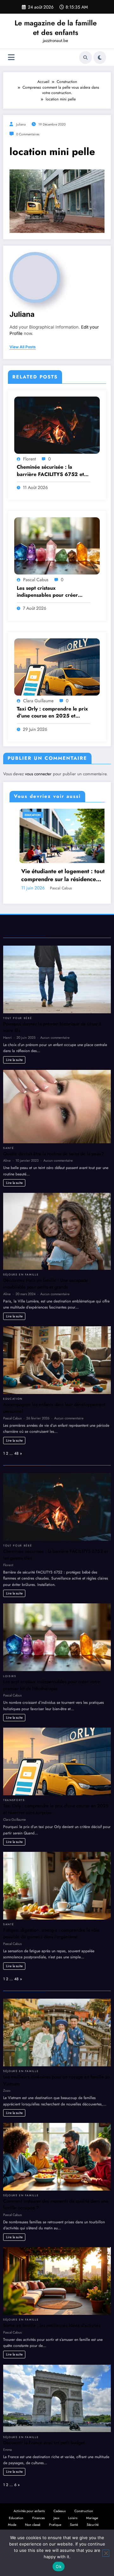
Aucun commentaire (55, 1037)
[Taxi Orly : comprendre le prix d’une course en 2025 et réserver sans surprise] (57, 667)
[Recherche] (85, 58)
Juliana (21, 124)
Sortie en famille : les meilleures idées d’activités (52, 2325)
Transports (14, 1800)
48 (16, 1453)
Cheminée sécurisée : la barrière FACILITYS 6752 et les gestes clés (50, 471)
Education (13, 1399)
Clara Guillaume (38, 701)
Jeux (56, 2518)
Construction (84, 2511)
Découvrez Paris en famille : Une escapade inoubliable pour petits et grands (46, 1284)
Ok (59, 2566)
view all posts (23, 347)
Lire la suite (14, 1060)
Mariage (92, 2518)
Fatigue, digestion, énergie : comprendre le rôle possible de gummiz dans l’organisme (51, 1934)
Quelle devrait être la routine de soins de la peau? (54, 1154)
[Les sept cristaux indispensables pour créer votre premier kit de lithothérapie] (57, 546)
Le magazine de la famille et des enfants (56, 27)
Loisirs (10, 1676)
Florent (29, 459)
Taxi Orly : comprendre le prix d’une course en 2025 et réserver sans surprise (52, 713)
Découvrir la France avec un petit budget (44, 2443)
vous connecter (38, 774)
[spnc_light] (100, 58)
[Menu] (11, 57)
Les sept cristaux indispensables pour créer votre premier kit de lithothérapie (47, 592)
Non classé (33, 2525)
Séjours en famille (21, 1274)
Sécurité (93, 2525)
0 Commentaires (28, 134)
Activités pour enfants (29, 2511)
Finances (38, 2518)
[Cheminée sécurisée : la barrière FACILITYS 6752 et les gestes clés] (57, 425)
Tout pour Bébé (18, 1018)
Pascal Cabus (36, 580)
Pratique (55, 2525)
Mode (12, 2525)
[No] (106, 2553)
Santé (31, 815)
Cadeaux (60, 2511)
